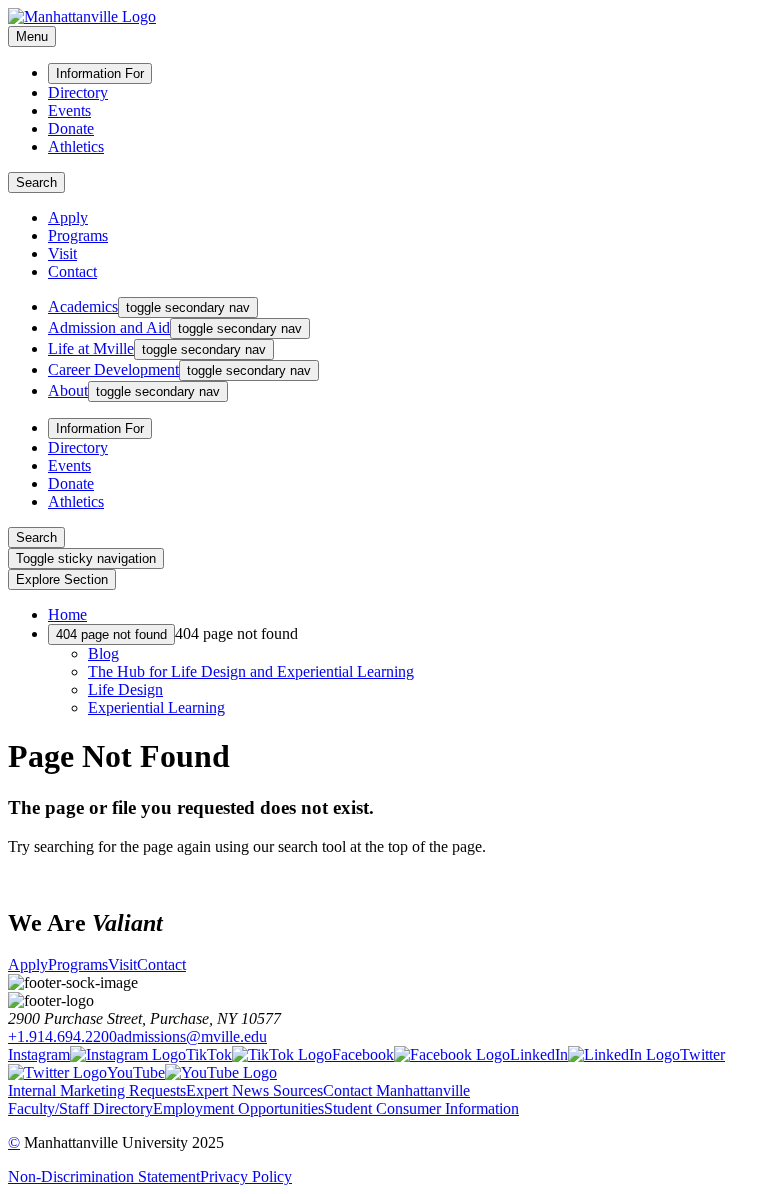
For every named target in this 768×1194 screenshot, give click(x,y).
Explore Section (62, 579)
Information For (100, 73)
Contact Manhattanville (396, 1090)
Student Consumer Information (421, 1108)
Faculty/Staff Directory (80, 1108)
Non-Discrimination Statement (104, 1176)
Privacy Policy (246, 1176)
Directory (78, 92)
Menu (32, 36)
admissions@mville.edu (192, 1036)
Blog (103, 653)
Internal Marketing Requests (97, 1090)
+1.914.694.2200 (62, 1036)
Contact (72, 271)
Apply (68, 217)
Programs (78, 235)
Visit (62, 253)
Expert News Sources (254, 1090)
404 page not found (111, 634)
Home (67, 614)
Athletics (76, 146)
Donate (71, 128)
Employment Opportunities (238, 1108)
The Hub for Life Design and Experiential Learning (251, 671)
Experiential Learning (156, 707)
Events (69, 110)
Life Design (125, 689)
